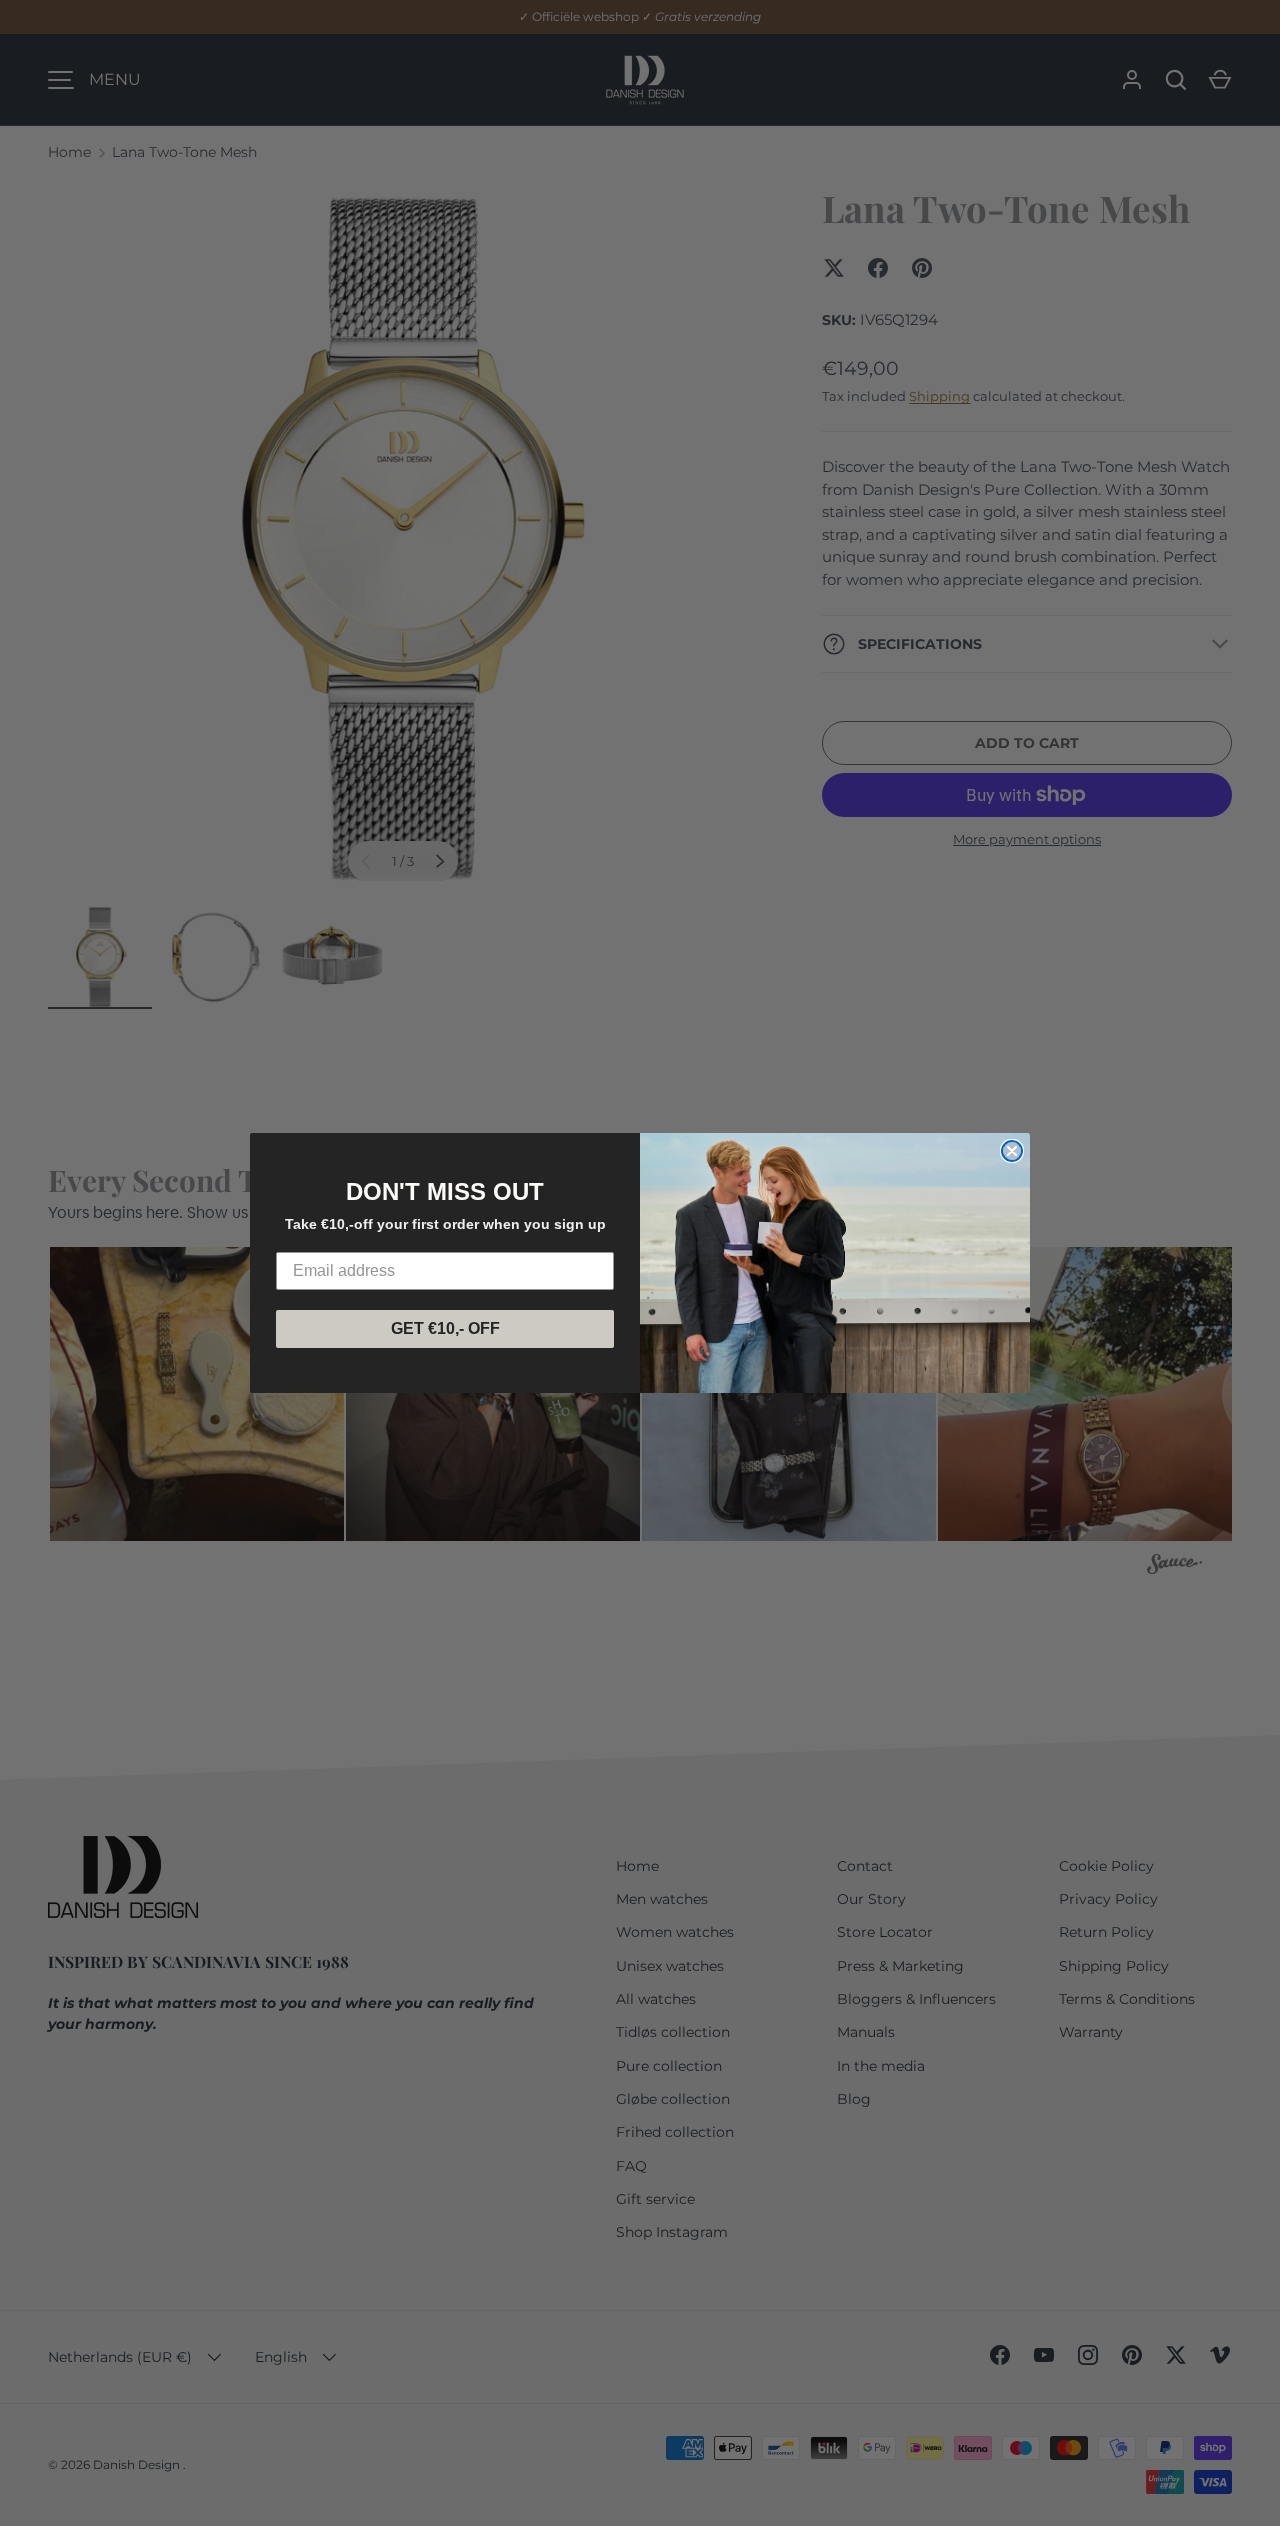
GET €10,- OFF (445, 1328)
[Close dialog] (1012, 1151)
